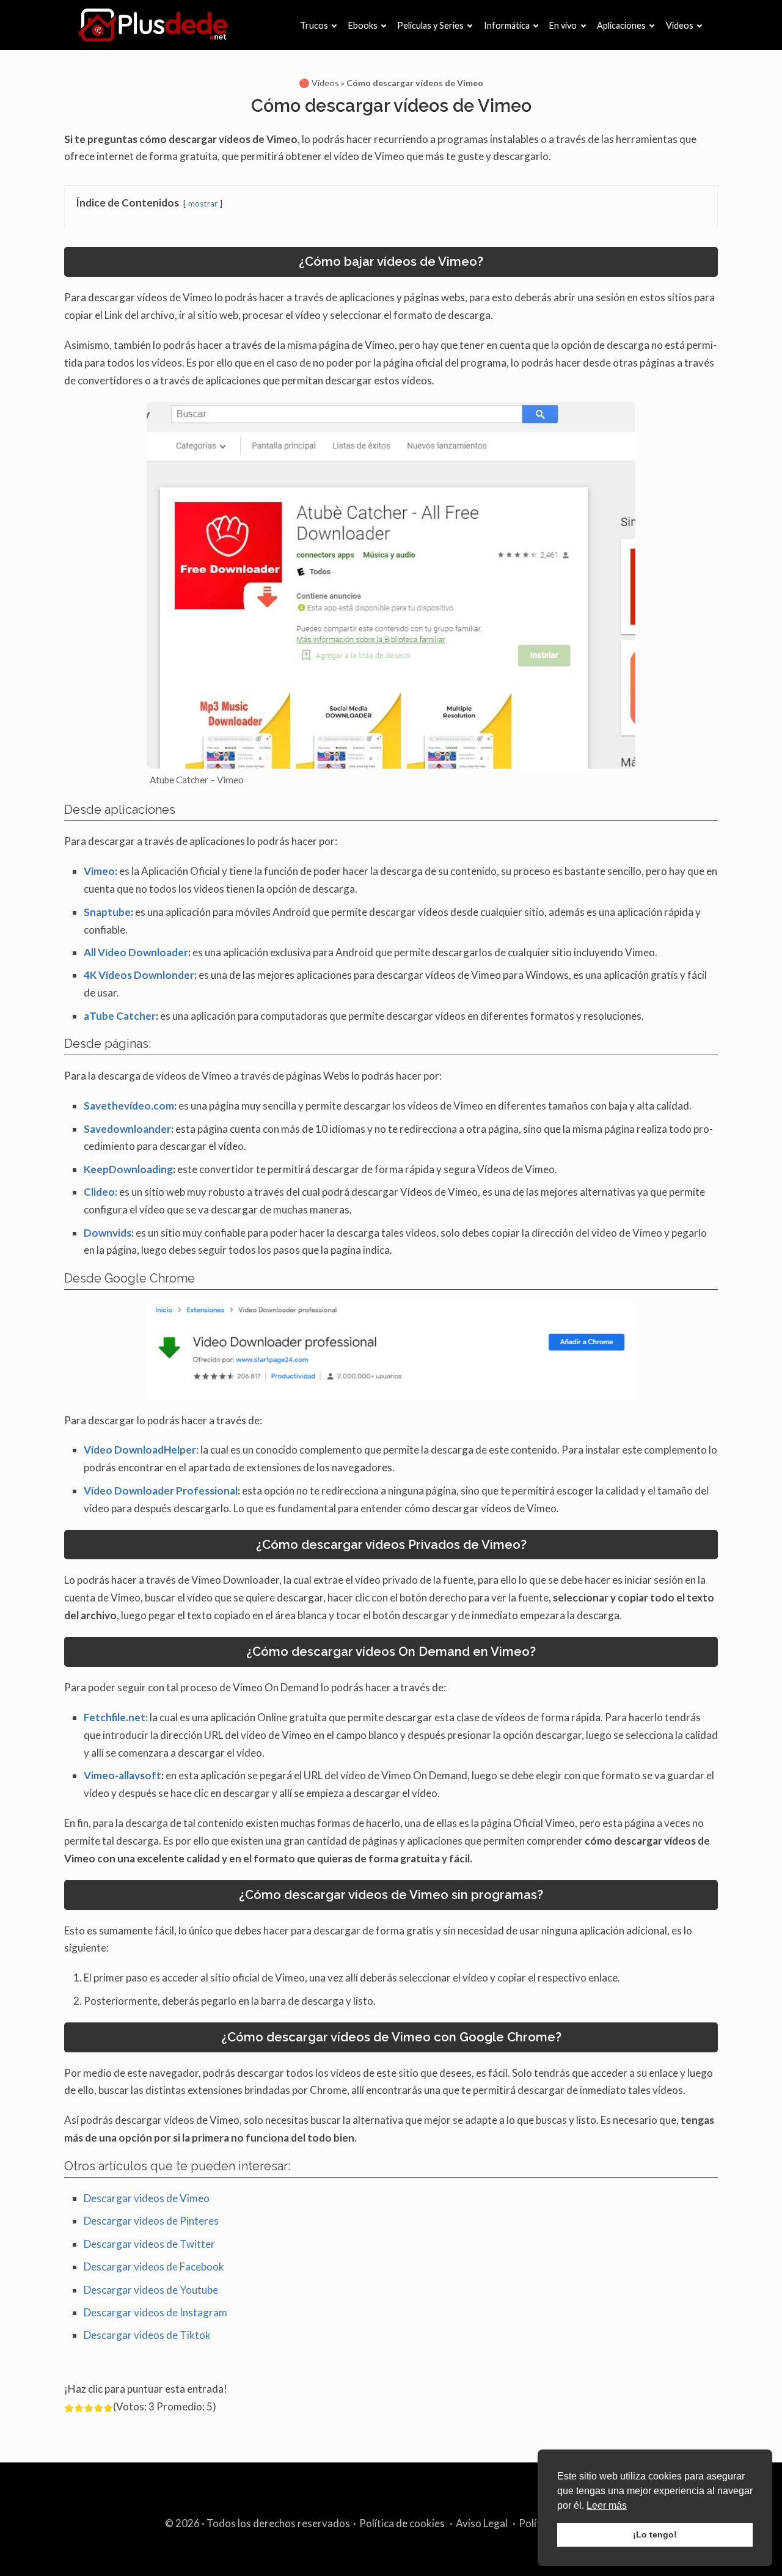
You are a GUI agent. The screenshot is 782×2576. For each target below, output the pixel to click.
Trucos (314, 25)
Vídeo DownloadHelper (140, 1450)
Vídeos (680, 25)
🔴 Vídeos (319, 83)
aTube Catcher (120, 1016)
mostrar (203, 203)
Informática (507, 25)
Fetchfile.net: (116, 1717)
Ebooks (363, 25)
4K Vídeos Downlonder (139, 975)
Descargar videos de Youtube (151, 2290)
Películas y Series (430, 25)
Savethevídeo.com (129, 1106)
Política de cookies (402, 2523)
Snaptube (107, 912)
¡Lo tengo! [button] (655, 2534)
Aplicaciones (621, 25)
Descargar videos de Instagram (155, 2312)
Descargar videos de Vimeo (147, 2198)
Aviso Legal (482, 2523)
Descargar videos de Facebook (154, 2267)
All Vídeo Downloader (136, 952)
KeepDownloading (128, 1169)
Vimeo (99, 871)
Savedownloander (127, 1129)
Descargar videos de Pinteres (151, 2221)
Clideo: (100, 1192)
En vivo (563, 25)
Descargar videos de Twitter (149, 2244)
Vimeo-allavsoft (122, 1775)
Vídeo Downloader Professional (161, 1491)
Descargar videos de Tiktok (147, 2335)
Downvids (108, 1233)
